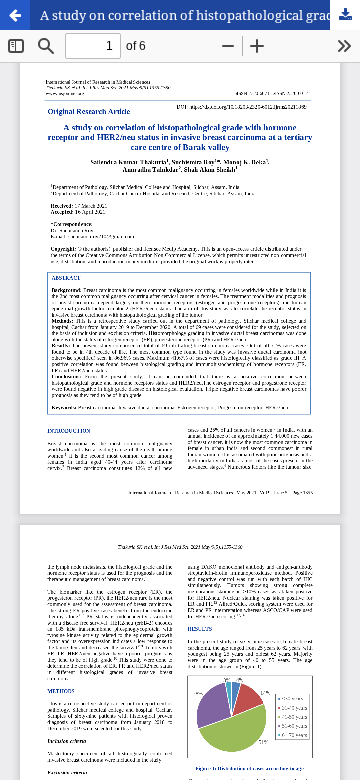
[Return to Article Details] (15, 15)
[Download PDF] (345, 15)
